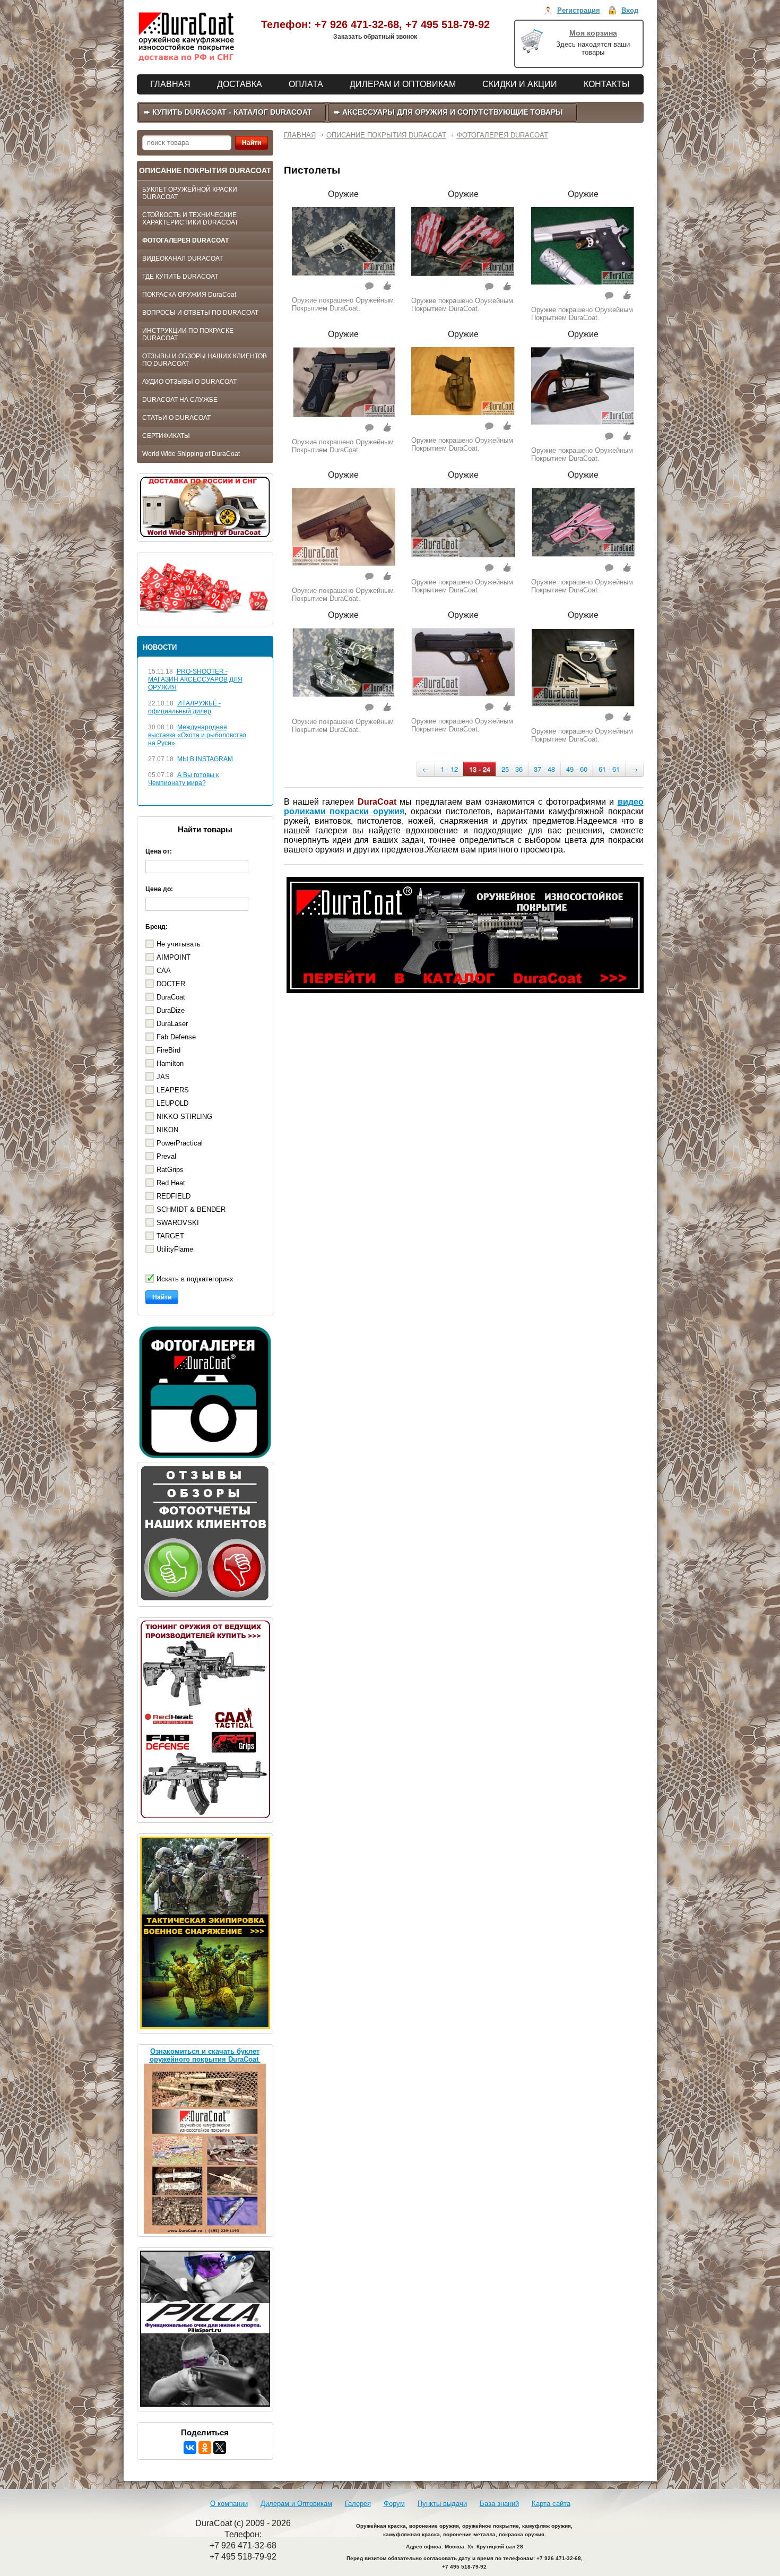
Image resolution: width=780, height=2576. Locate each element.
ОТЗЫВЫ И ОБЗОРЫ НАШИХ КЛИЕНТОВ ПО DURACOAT (205, 360)
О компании (229, 2504)
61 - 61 (609, 769)
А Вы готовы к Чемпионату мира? (183, 779)
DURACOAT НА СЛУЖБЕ (180, 400)
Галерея (358, 2504)
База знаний (499, 2504)
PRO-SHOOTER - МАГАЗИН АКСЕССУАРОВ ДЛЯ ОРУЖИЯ (195, 679)
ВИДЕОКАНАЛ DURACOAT (183, 259)
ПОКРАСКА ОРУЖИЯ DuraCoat (189, 295)
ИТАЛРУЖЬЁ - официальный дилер (184, 707)
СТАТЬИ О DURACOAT (176, 418)
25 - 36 (512, 769)
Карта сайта (551, 2504)
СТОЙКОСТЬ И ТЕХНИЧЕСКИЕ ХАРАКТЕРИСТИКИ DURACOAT (190, 219)
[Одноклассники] (205, 2448)
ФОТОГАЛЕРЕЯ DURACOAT (185, 240)
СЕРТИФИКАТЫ (166, 436)
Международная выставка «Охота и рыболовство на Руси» (197, 735)
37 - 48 (544, 769)
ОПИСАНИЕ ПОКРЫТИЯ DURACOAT (386, 135)
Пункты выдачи (442, 2504)
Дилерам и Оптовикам (296, 2504)
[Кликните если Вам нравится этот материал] (387, 286)
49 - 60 (577, 769)
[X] (220, 2448)
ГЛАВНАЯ (300, 135)
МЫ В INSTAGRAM (205, 759)
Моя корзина (593, 33)
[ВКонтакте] (190, 2448)
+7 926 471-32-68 (357, 24)
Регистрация (579, 10)
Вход (630, 10)
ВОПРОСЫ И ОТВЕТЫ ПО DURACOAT (200, 313)
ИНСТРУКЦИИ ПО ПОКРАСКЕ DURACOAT (188, 334)
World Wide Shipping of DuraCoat (191, 454)
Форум (394, 2504)
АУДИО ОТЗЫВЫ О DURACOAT (189, 382)
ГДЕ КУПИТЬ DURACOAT (180, 277)
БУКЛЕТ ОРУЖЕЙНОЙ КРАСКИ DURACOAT (190, 193)
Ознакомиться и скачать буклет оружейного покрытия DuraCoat (205, 2055)
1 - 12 (449, 769)
